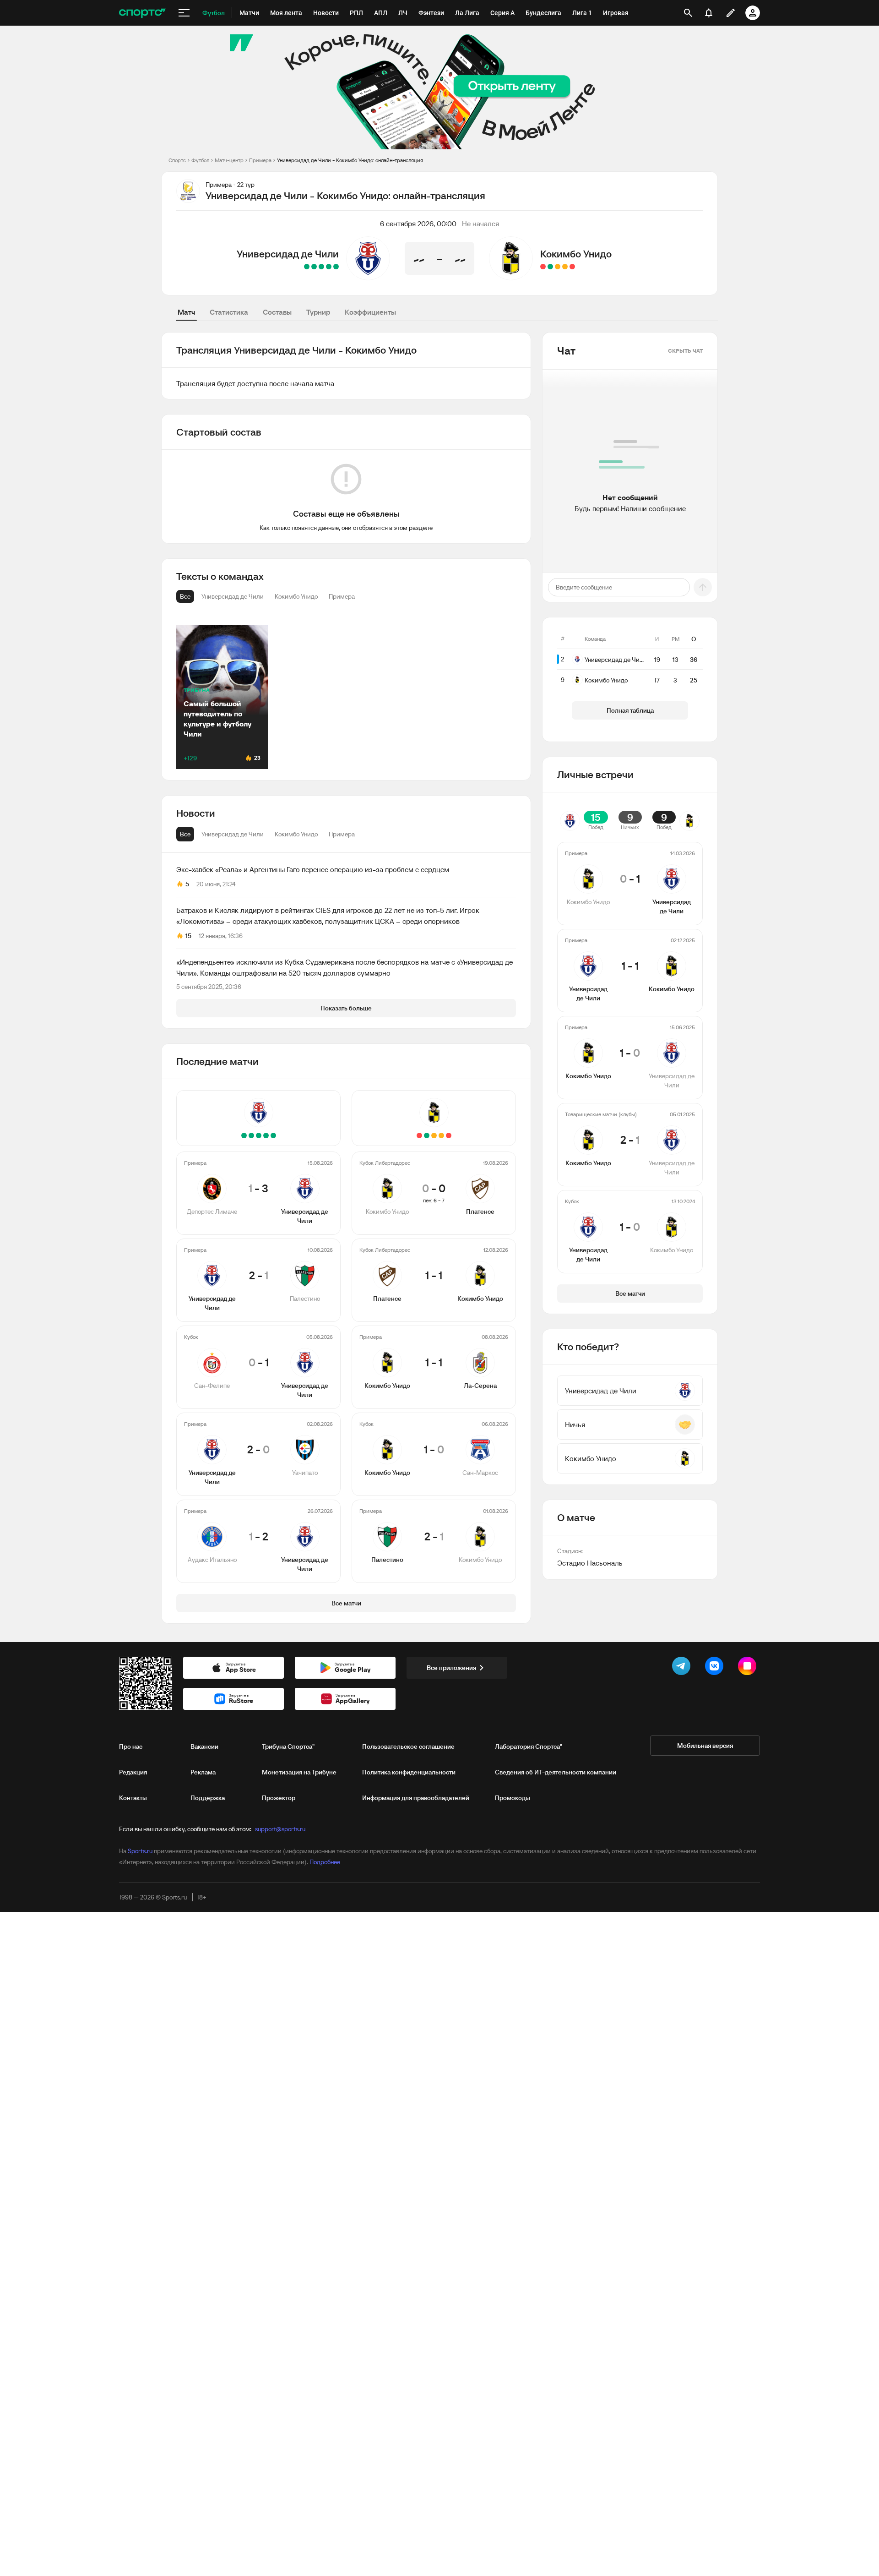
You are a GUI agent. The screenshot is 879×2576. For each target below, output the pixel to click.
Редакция (133, 1772)
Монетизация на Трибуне (299, 1772)
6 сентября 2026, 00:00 (418, 224)
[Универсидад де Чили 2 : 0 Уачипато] (314, 267)
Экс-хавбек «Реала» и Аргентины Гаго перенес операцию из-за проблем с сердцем (313, 869)
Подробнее (325, 1862)
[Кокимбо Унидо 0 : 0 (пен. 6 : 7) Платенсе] (572, 267)
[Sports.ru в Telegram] (683, 1668)
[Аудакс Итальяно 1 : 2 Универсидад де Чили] (307, 267)
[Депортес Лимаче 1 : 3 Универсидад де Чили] (336, 267)
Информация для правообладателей (416, 1798)
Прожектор (279, 1798)
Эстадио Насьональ (590, 1563)
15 (188, 936)
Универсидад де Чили (288, 254)
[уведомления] (709, 13)
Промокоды (513, 1798)
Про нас (131, 1746)
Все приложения (451, 1668)
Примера (260, 160)
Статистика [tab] (229, 312)
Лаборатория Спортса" (529, 1746)
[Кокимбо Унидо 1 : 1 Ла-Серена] (558, 267)
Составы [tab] (277, 312)
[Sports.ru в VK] (716, 1668)
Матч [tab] (186, 312)
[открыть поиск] (688, 13)
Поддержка (208, 1798)
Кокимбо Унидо (576, 254)
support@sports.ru (280, 1829)
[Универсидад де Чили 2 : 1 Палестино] (329, 267)
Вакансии (204, 1746)
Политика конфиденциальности (409, 1772)
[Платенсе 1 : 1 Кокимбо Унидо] (565, 267)
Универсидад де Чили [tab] (233, 834)
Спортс (177, 160)
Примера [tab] (342, 834)
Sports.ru (140, 1851)
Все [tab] (185, 834)
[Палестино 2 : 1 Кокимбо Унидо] (543, 267)
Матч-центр (229, 160)
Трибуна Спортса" (288, 1746)
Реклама (203, 1772)
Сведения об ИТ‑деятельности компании (556, 1772)
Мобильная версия (705, 1746)
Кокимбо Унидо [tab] (296, 834)
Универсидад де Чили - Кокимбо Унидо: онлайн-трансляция (350, 160)
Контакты (133, 1798)
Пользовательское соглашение (408, 1746)
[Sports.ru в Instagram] (749, 1668)
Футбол (200, 160)
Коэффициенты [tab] (370, 312)
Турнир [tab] (318, 312)
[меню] (184, 13)
